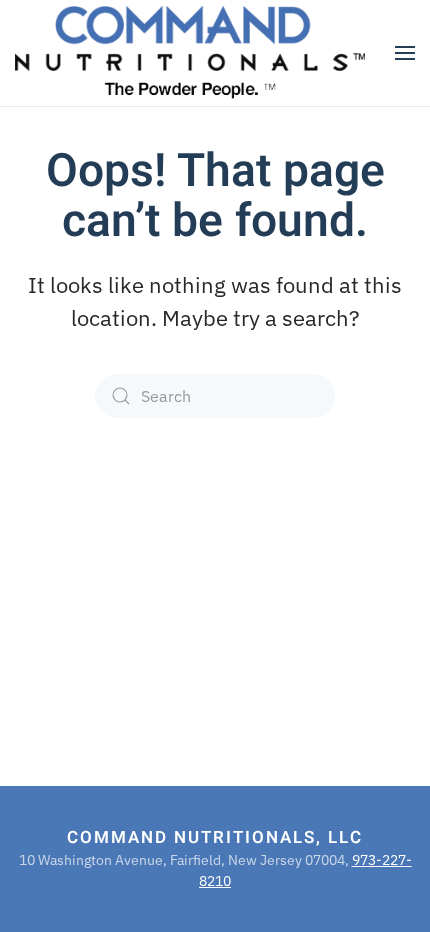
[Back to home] (190, 53)
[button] (405, 53)
